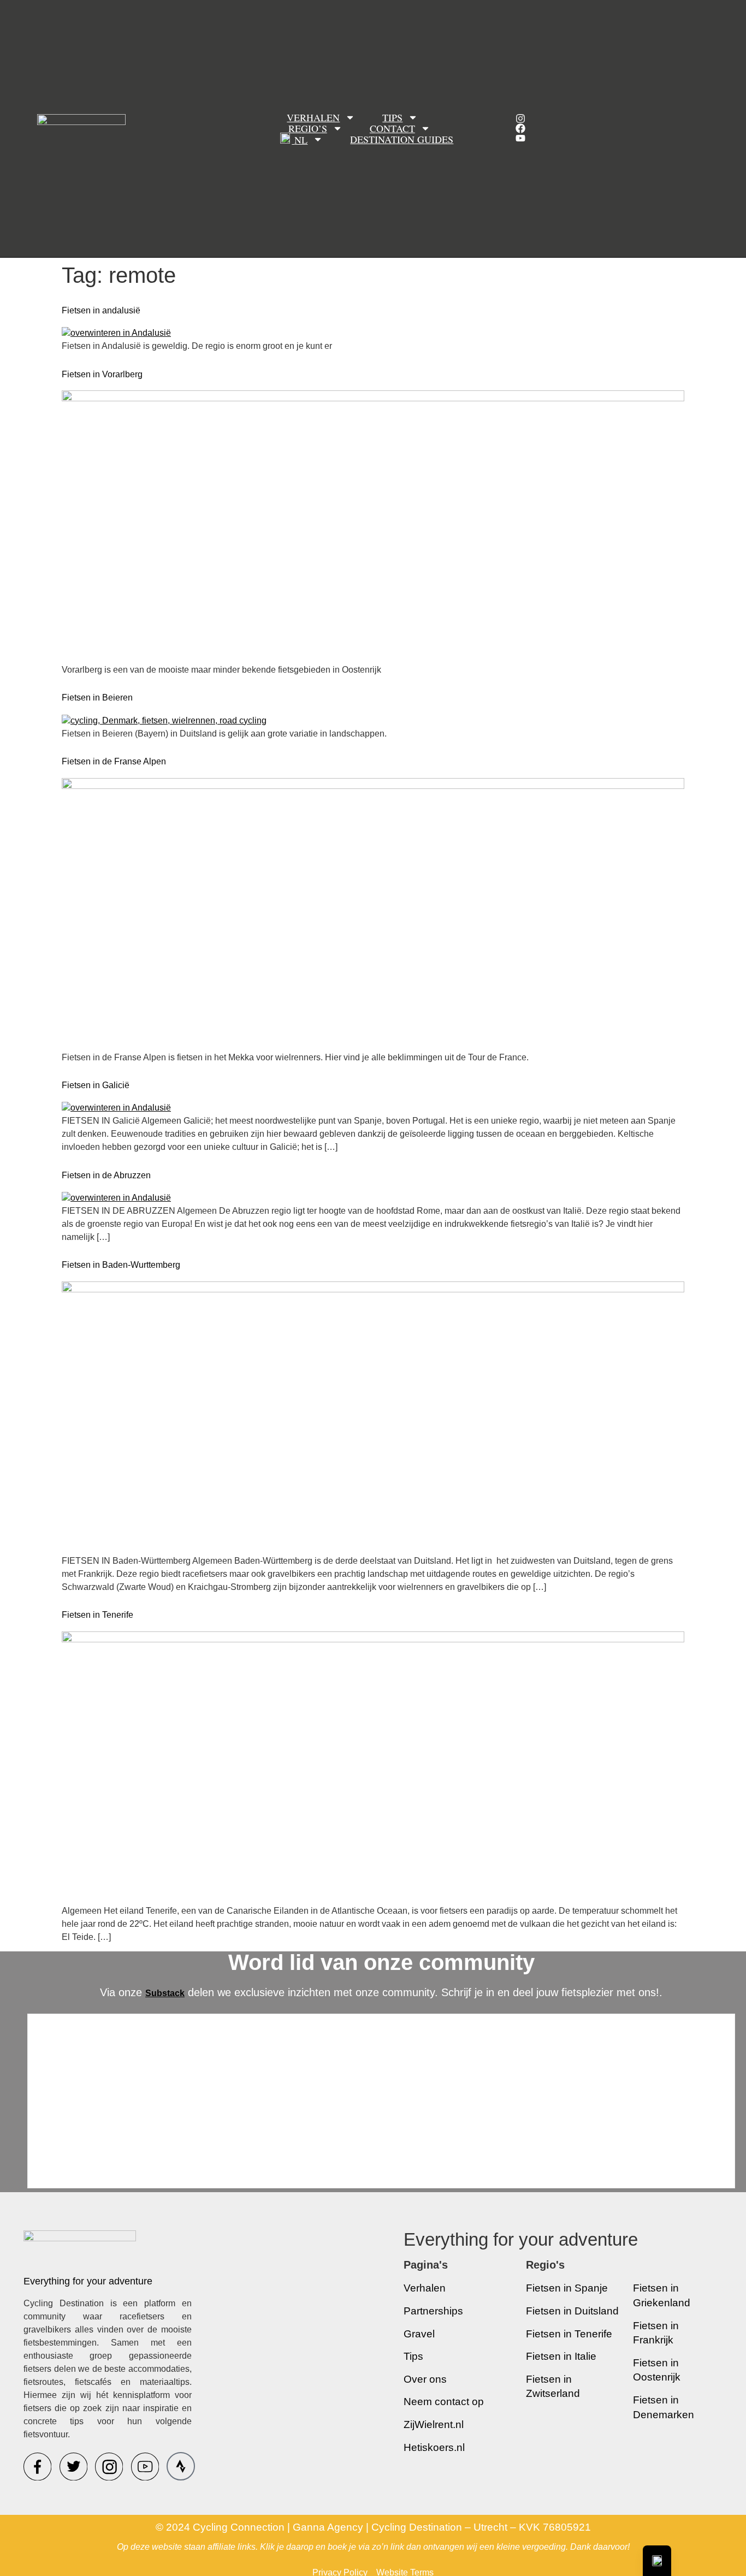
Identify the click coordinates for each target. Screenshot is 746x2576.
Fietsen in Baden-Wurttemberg (121, 1265)
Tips (392, 117)
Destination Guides (402, 140)
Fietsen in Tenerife (97, 1615)
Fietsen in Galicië (96, 1085)
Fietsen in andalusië (101, 310)
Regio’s (308, 128)
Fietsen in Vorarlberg (102, 374)
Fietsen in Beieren (97, 698)
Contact (392, 128)
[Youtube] (520, 138)
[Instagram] (520, 118)
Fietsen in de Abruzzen (106, 1175)
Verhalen (313, 117)
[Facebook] (520, 128)
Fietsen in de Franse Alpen (114, 761)
